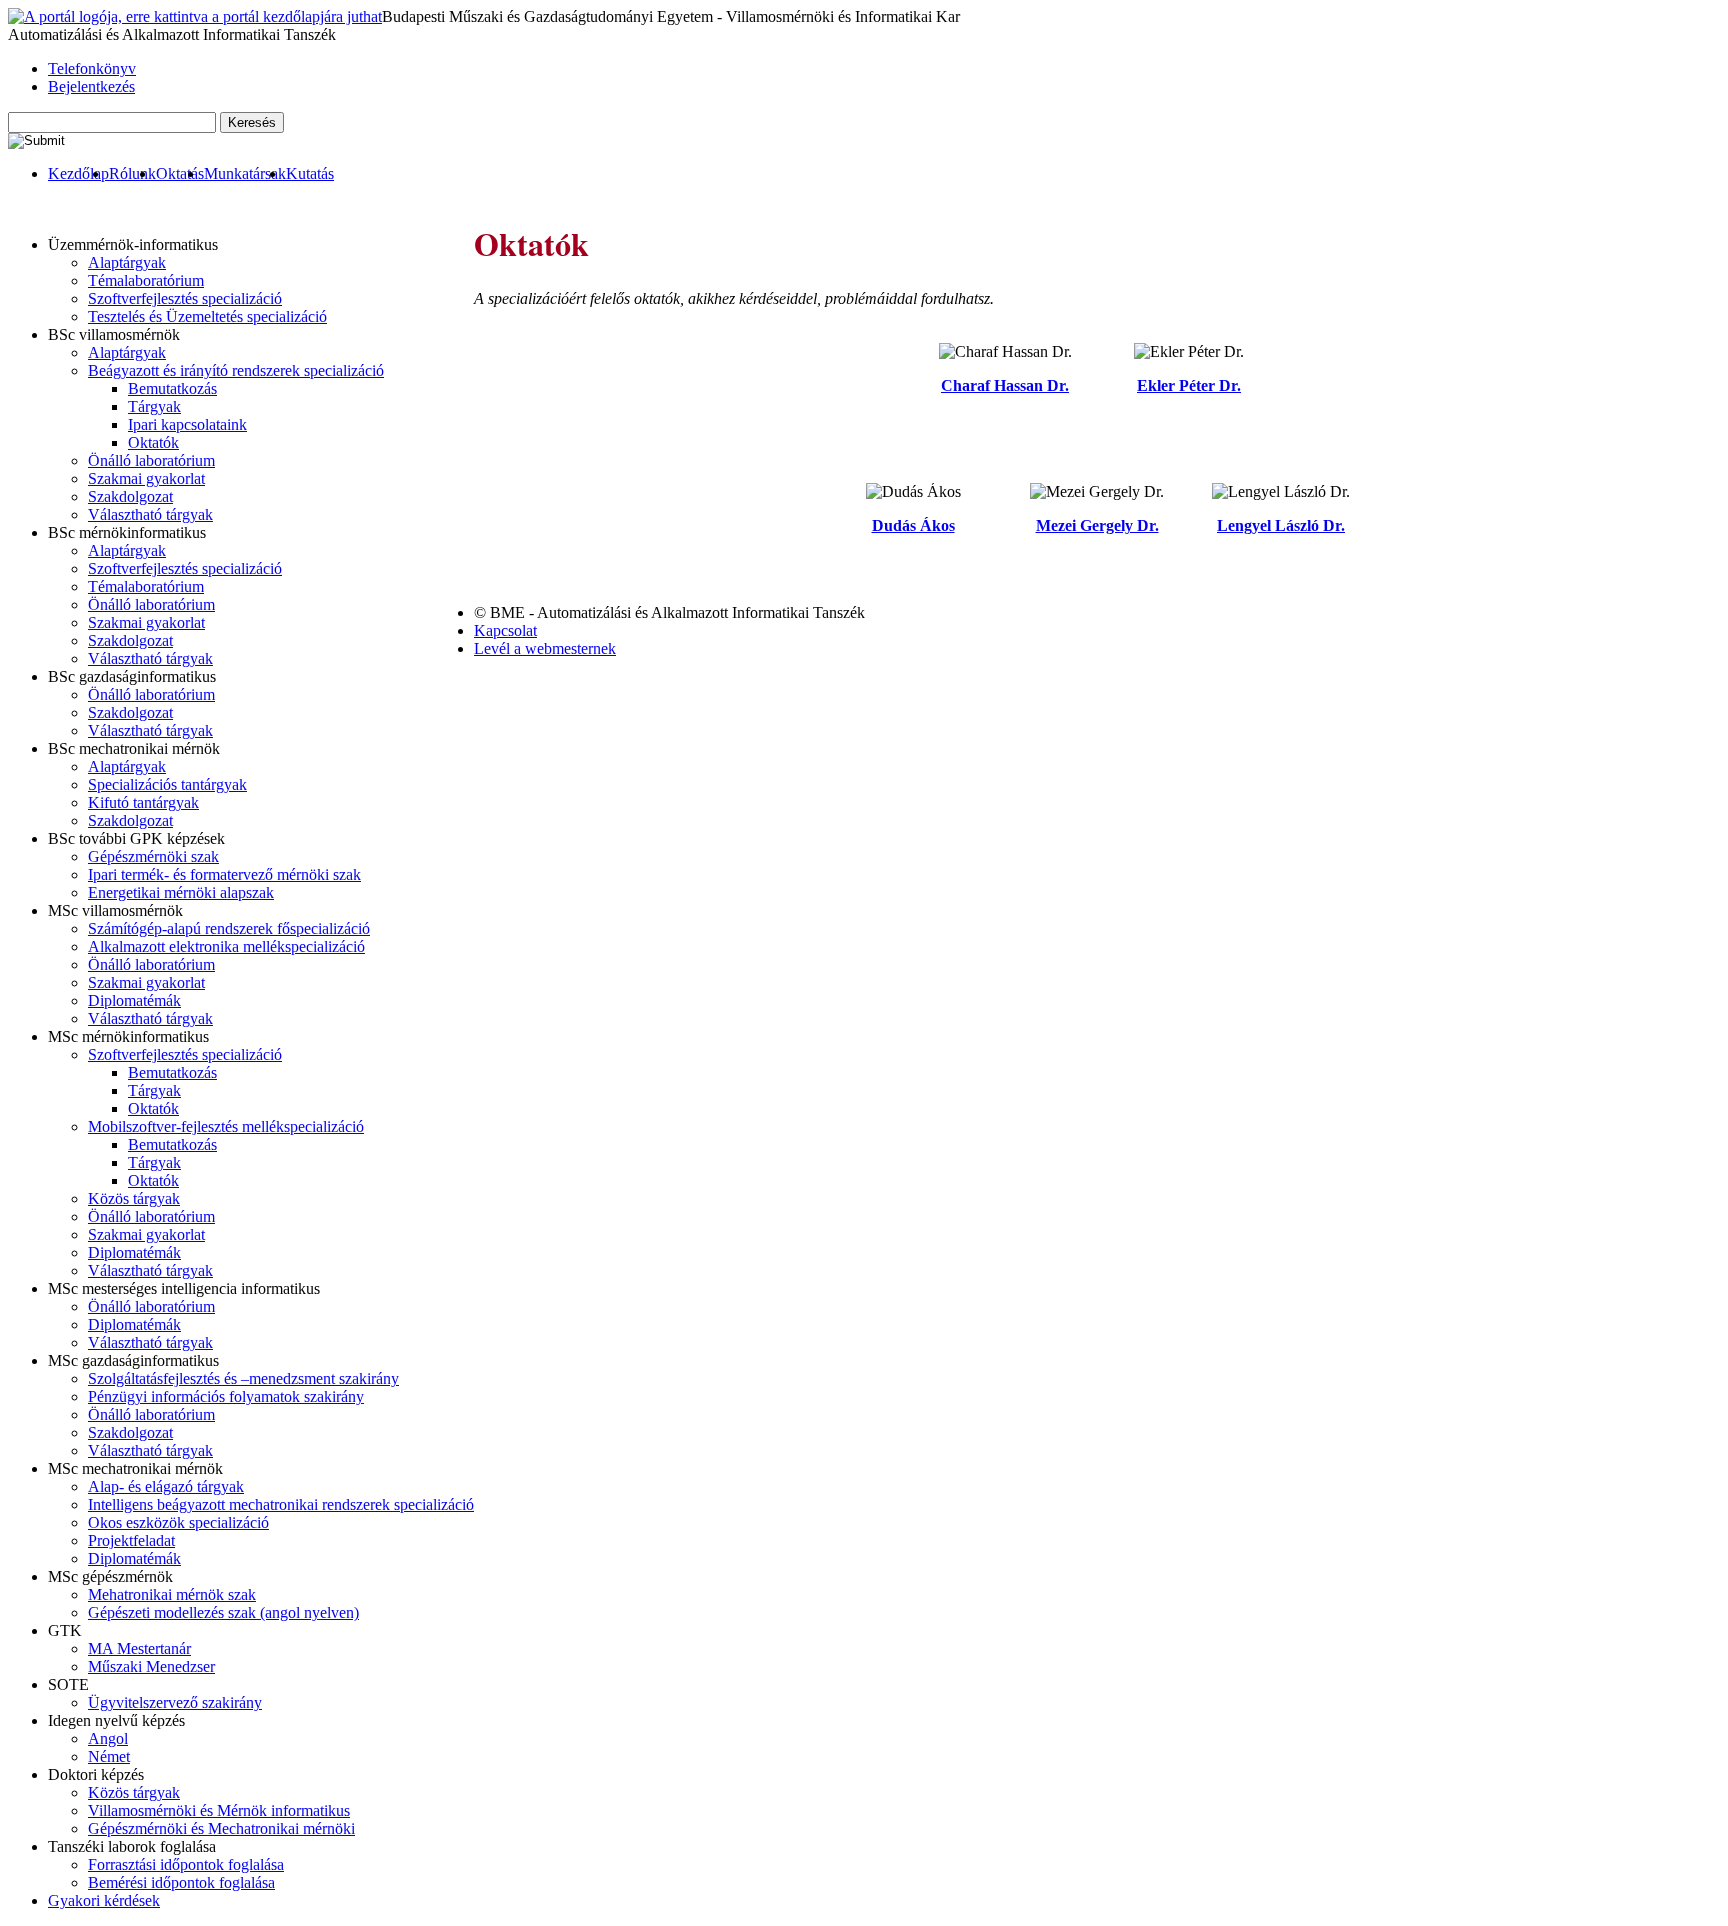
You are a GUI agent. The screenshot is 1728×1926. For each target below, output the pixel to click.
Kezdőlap (78, 173)
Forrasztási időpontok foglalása (186, 1864)
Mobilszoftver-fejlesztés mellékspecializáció (226, 1126)
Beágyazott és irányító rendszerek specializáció (236, 370)
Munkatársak (245, 173)
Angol (108, 1738)
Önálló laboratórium (151, 460)
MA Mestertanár (139, 1648)
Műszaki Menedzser (151, 1666)
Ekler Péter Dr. (1189, 385)
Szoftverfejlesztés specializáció (185, 298)
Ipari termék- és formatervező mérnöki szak (224, 874)
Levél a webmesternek (545, 648)
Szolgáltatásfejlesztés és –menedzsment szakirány (243, 1378)
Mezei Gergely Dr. (1097, 525)
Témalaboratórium (146, 280)
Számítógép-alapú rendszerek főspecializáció (229, 928)
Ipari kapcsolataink (187, 424)
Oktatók (153, 442)
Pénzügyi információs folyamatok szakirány (226, 1396)
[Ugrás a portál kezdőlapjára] (195, 17)
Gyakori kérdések (104, 1900)
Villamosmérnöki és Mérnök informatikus (219, 1810)
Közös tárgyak (134, 1198)
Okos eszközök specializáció (178, 1522)
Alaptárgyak (127, 262)
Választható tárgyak (150, 514)
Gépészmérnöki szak (153, 856)
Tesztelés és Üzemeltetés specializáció (207, 316)
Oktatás (180, 173)
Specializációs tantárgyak (167, 784)
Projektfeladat (131, 1540)
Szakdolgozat (130, 496)
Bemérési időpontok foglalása (181, 1882)
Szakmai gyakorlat (146, 478)
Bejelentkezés (91, 86)
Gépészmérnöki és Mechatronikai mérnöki (221, 1828)
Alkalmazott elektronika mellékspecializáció (226, 946)
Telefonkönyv (92, 68)
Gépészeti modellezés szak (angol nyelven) (223, 1612)
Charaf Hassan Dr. (1005, 385)
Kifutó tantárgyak (143, 802)
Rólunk (132, 173)
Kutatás (310, 173)
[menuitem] (78, 174)
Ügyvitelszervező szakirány (175, 1702)
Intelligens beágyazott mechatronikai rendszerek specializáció (281, 1504)
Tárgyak (154, 406)
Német (109, 1756)
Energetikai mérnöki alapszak (181, 892)
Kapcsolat (505, 630)
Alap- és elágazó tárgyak (166, 1486)
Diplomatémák (134, 1000)
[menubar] (171, 174)
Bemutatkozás (172, 388)
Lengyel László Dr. (1281, 525)
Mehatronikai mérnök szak (172, 1594)
